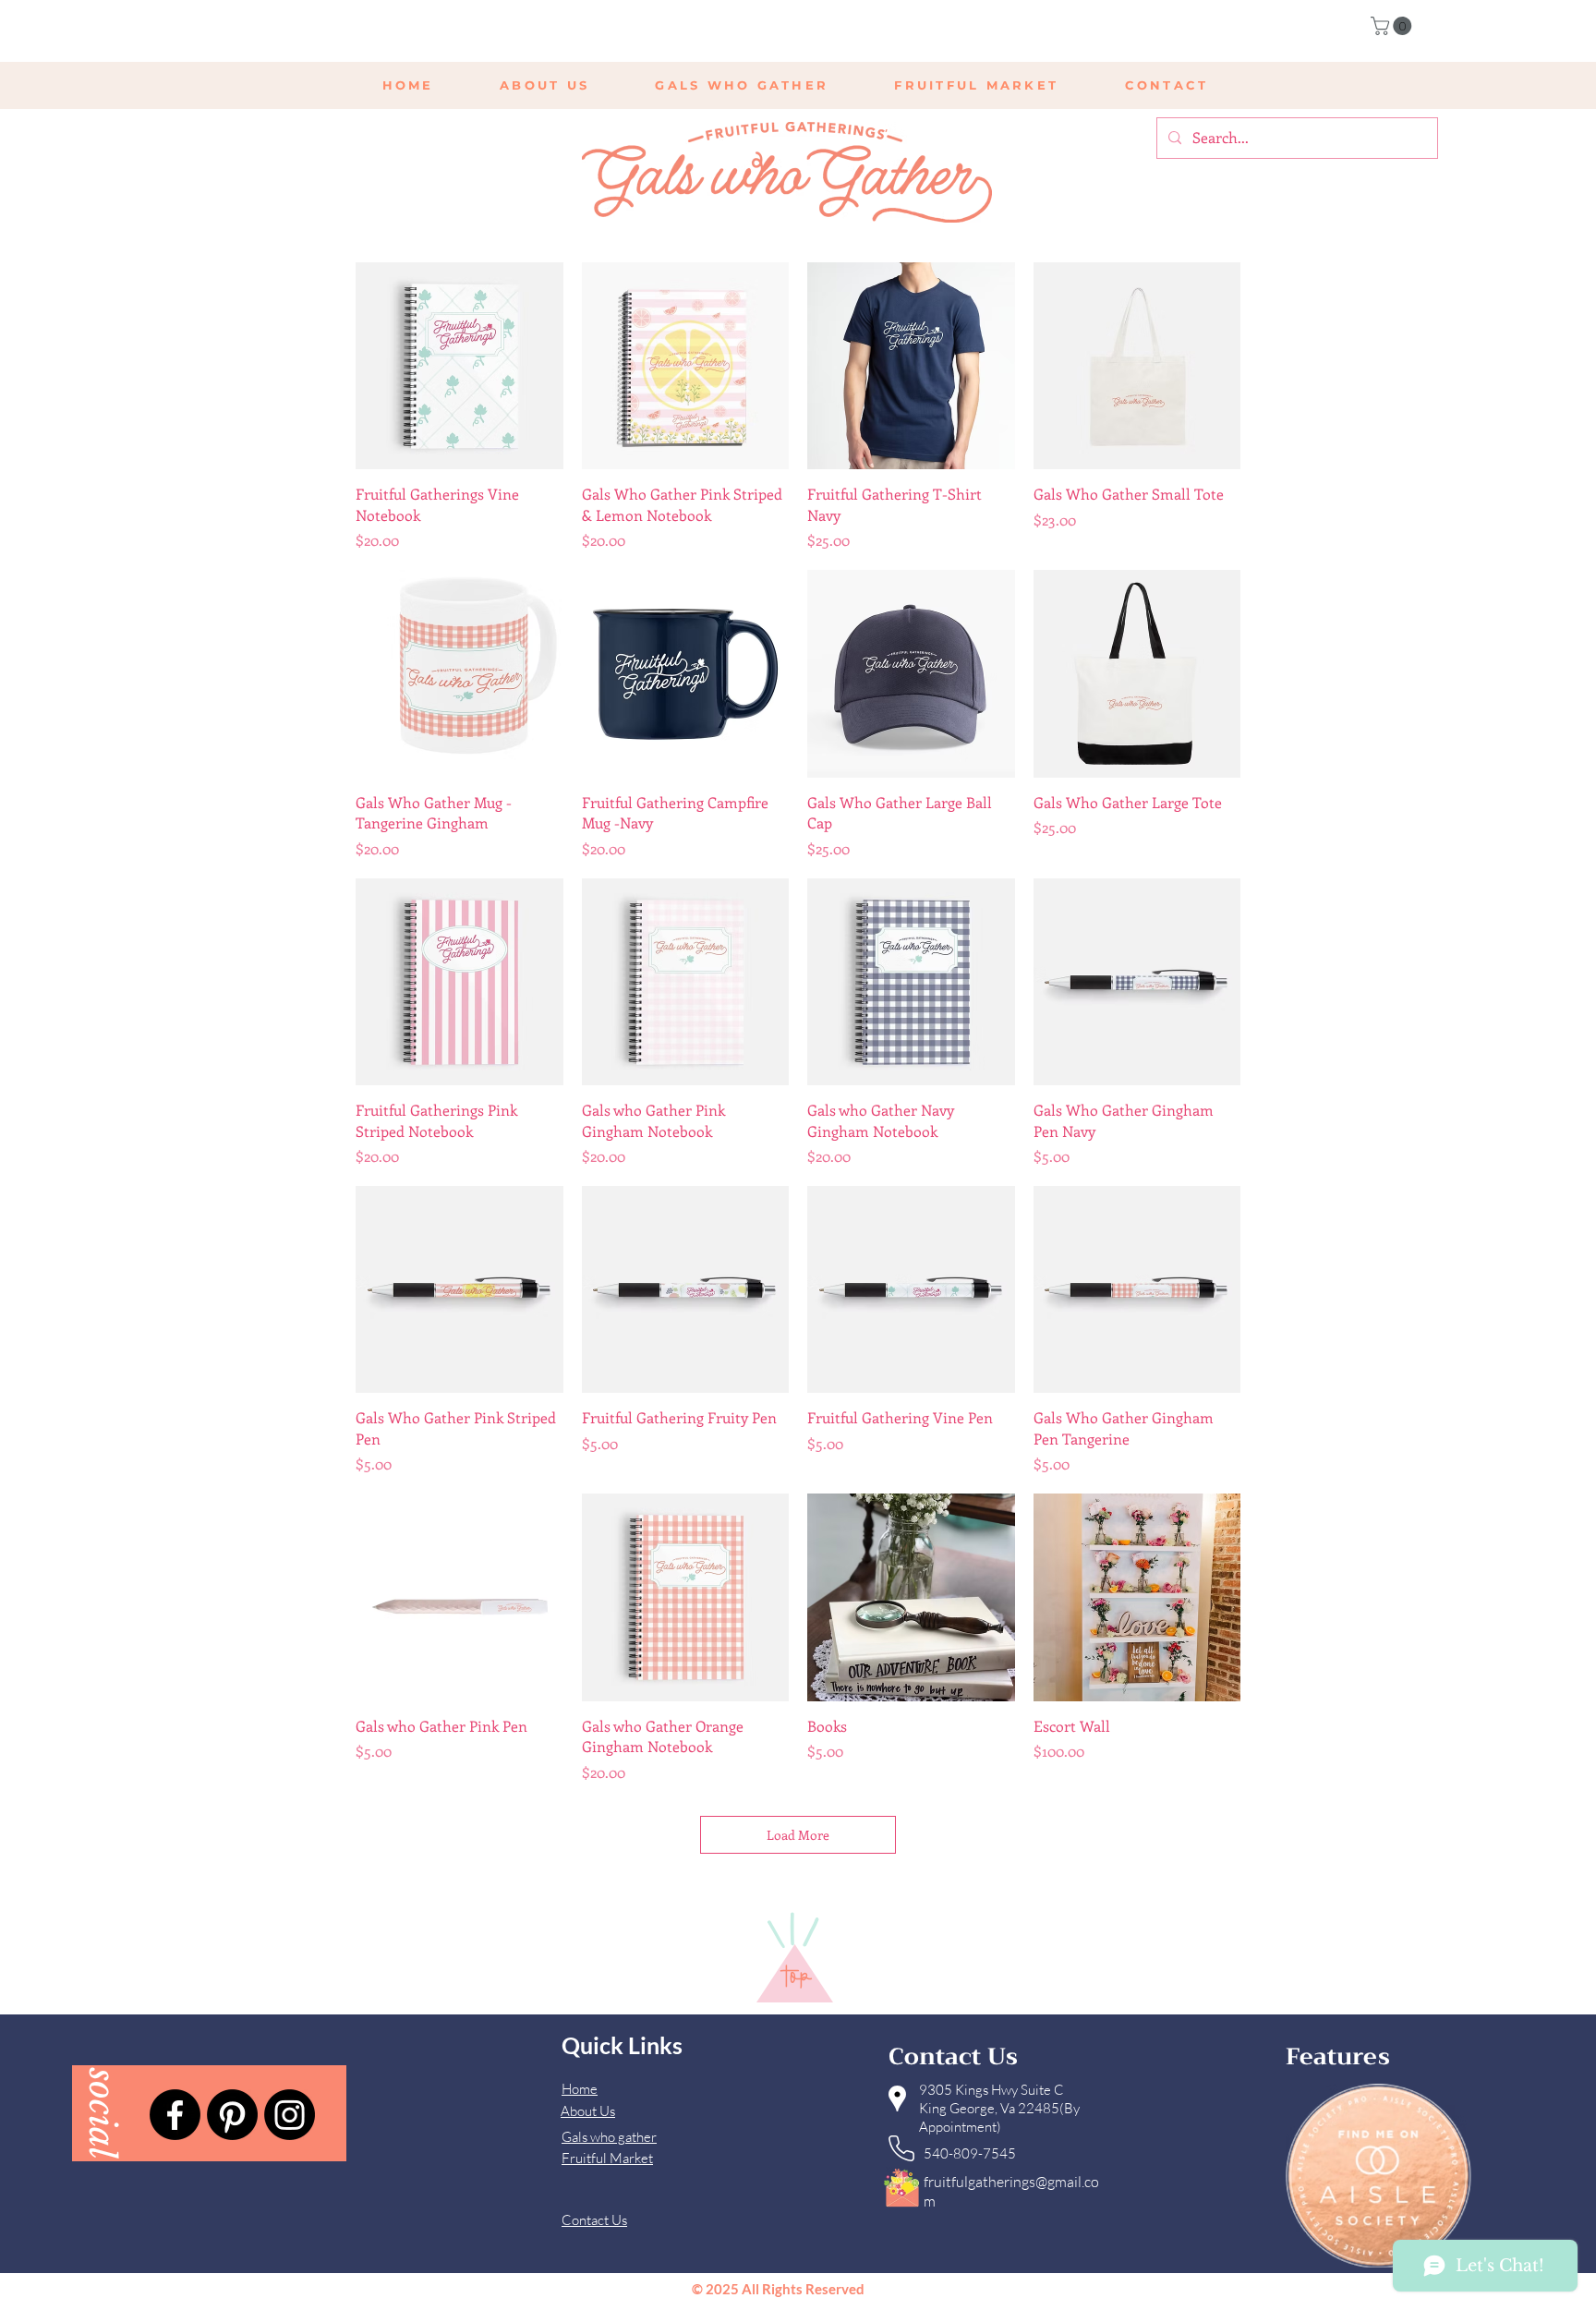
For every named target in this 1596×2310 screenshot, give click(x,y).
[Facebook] (175, 2115)
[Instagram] (290, 2115)
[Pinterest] (232, 2115)
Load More (798, 1835)
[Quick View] (459, 366)
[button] (1393, 26)
